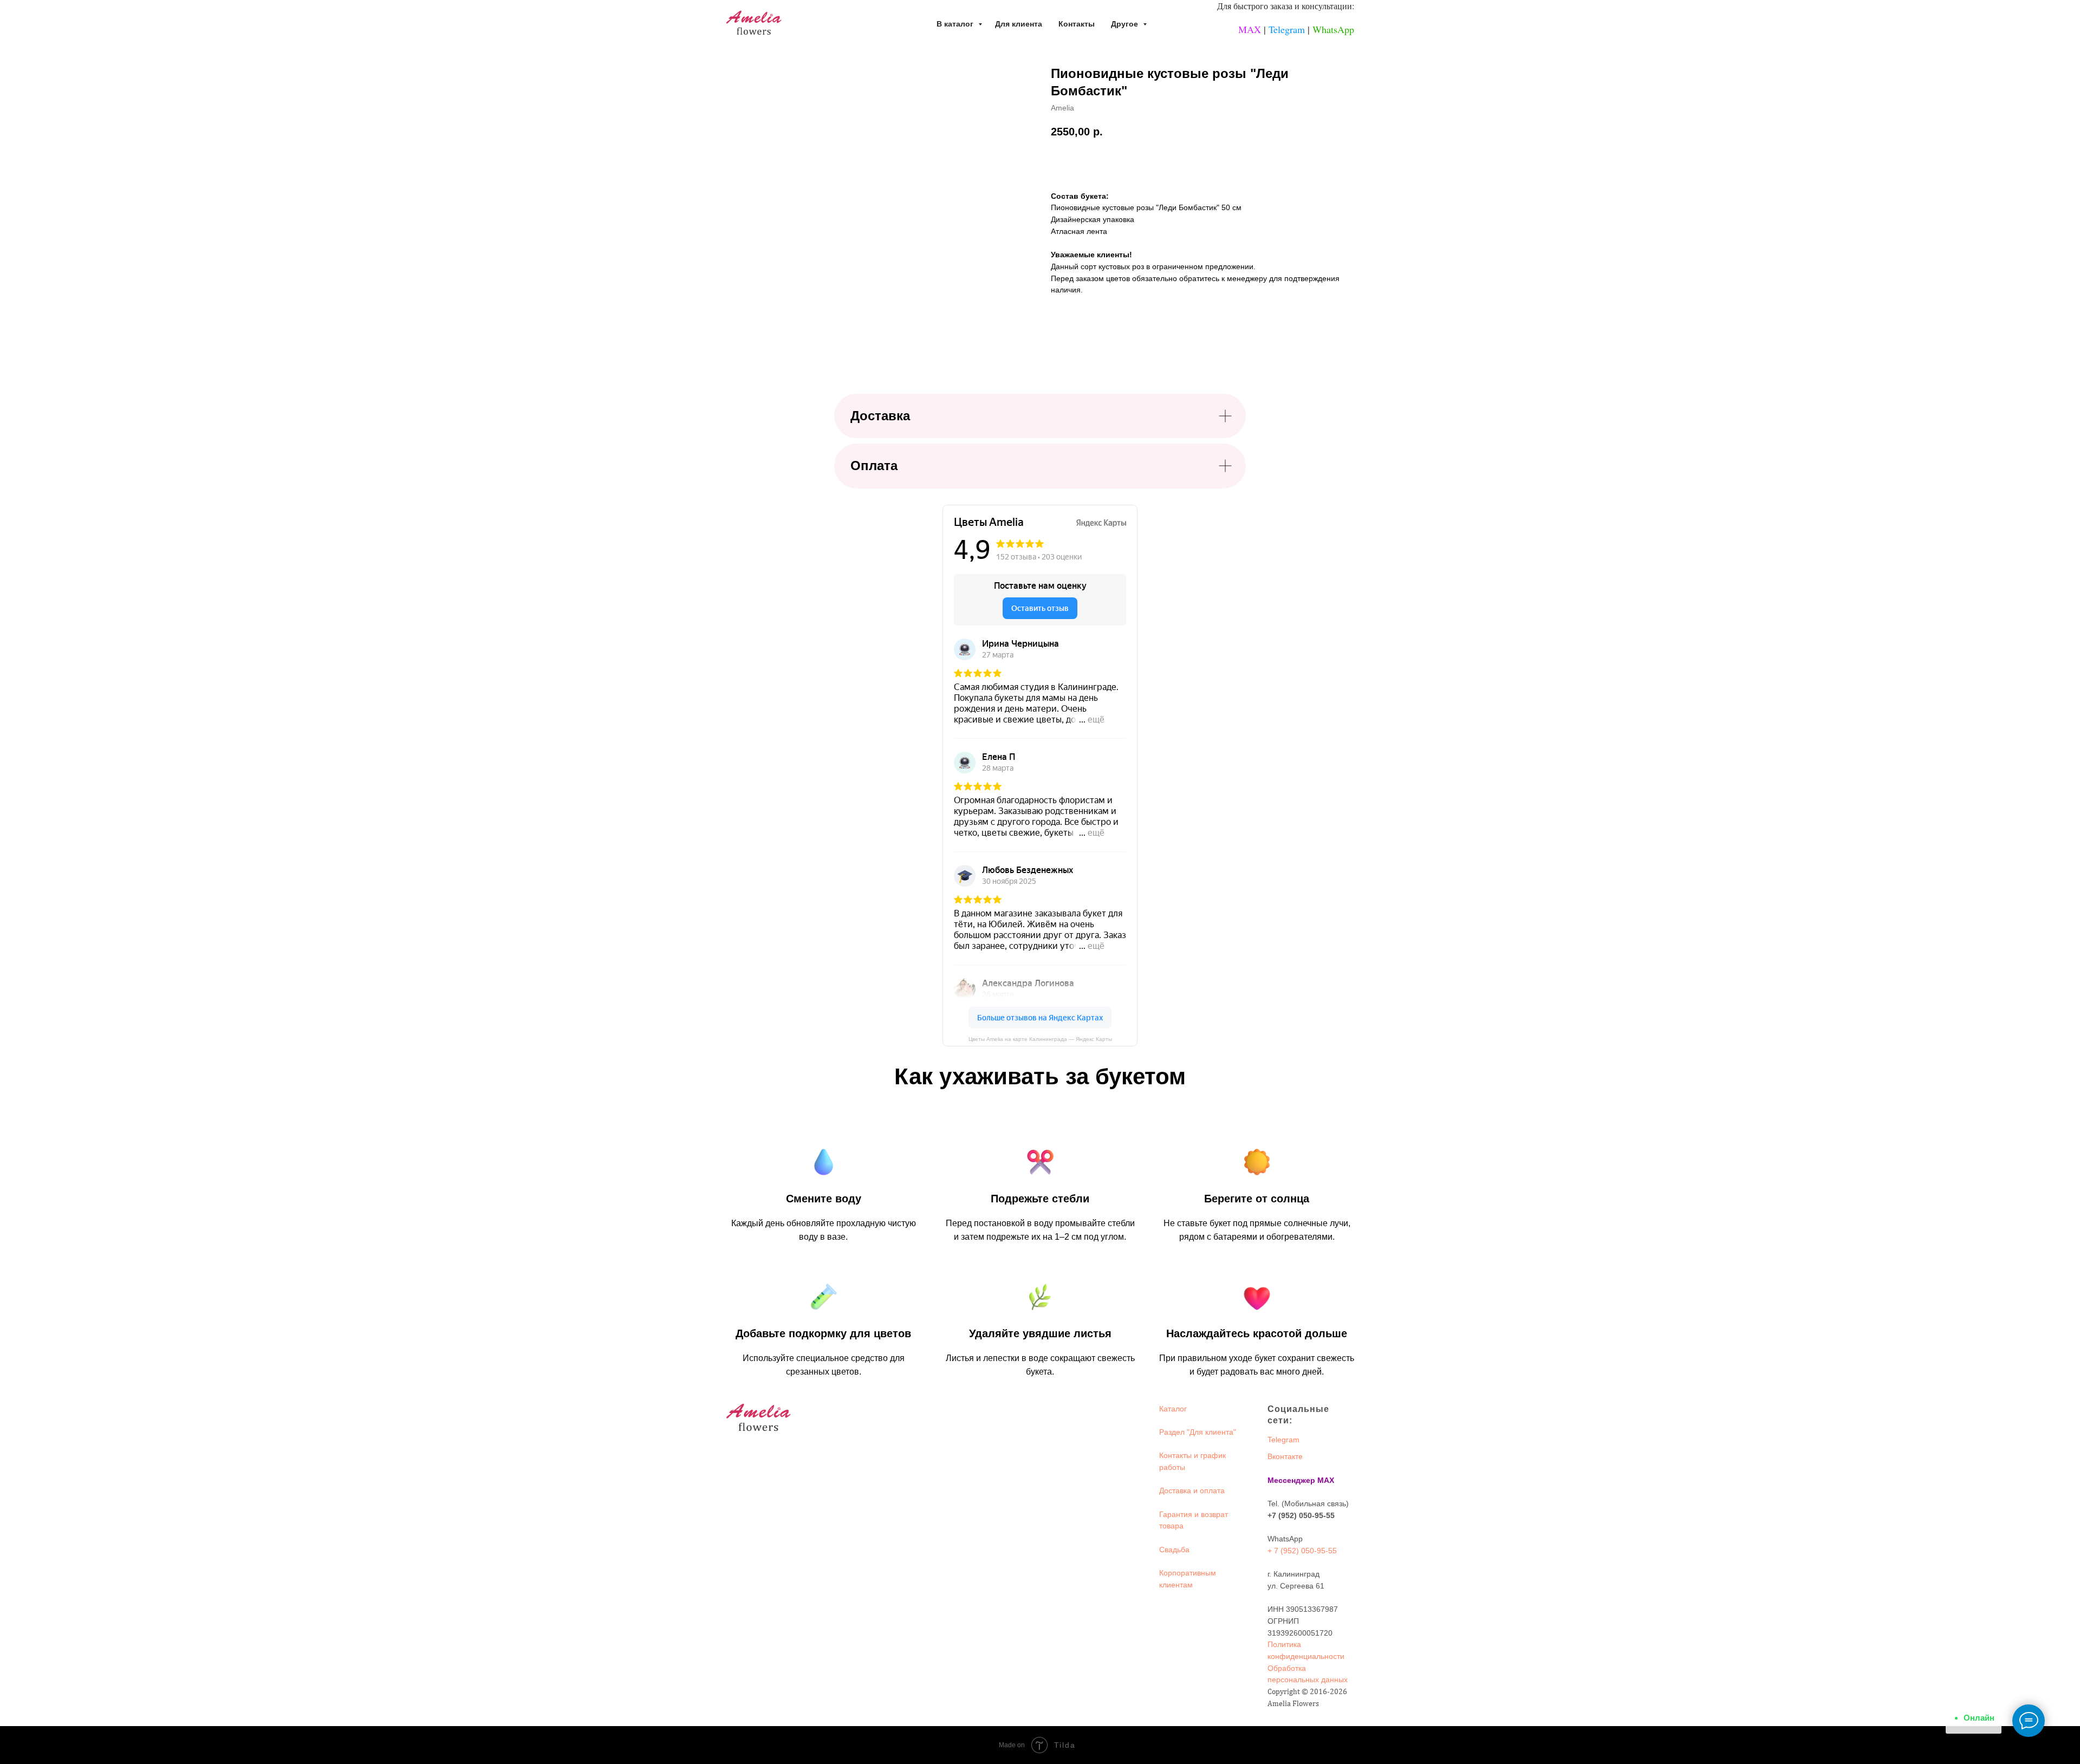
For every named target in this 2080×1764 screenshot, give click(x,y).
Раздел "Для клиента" (1198, 1432)
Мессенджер (1291, 1480)
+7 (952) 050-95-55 (1301, 1515)
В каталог (956, 24)
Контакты (1077, 24)
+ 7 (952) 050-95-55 (1302, 1551)
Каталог (1173, 1409)
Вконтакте (1285, 1456)
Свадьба (1174, 1550)
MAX (1250, 29)
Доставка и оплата (1192, 1490)
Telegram (1287, 29)
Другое (1126, 24)
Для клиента (1019, 24)
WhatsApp (1333, 29)
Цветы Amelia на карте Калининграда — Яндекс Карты (1040, 1039)
